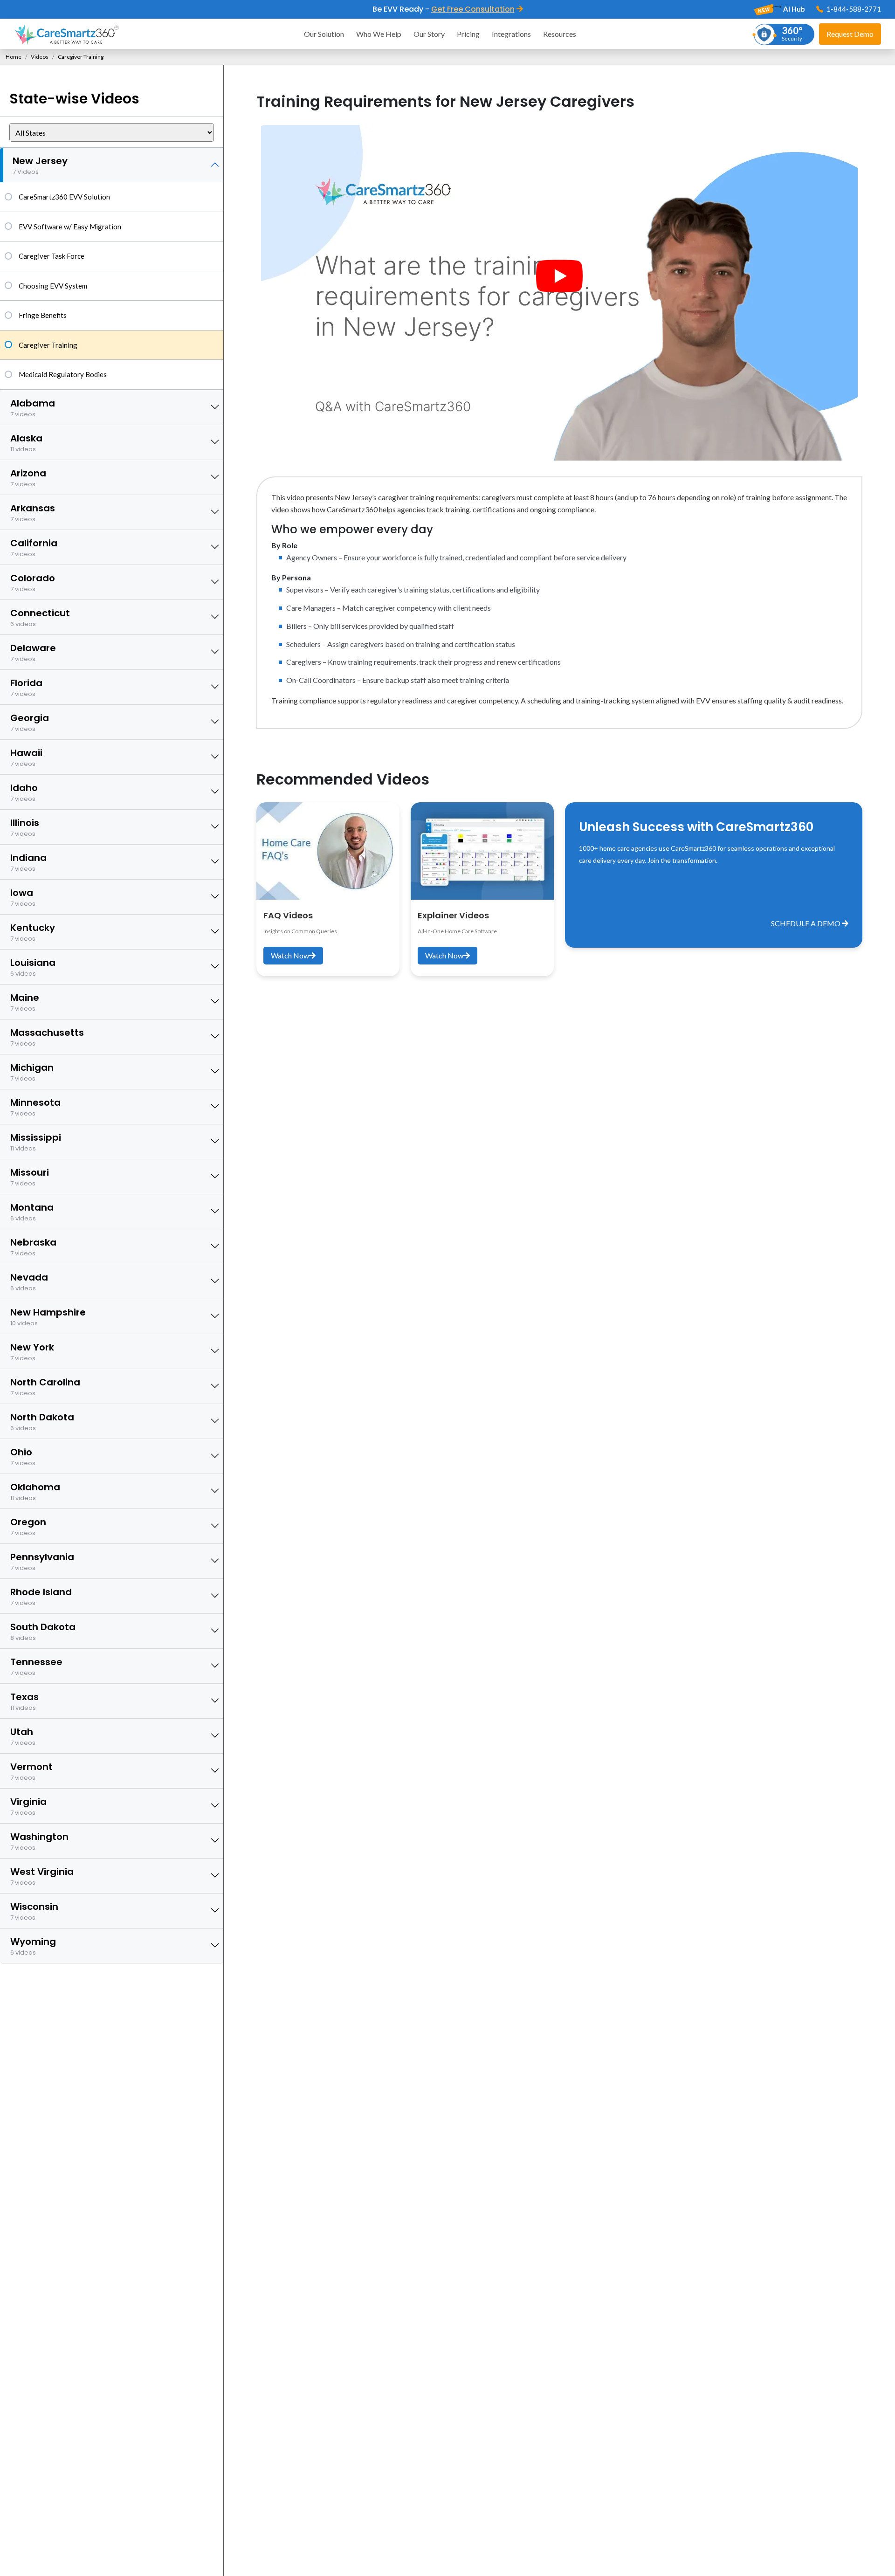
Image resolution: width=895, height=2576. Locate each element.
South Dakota (43, 1631)
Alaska (26, 443)
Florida (26, 687)
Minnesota (35, 1107)
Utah (23, 1736)
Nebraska (33, 1247)
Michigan (32, 1072)
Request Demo (850, 34)
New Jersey (40, 165)
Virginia (28, 1806)
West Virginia (42, 1876)
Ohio (23, 1457)
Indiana (28, 862)
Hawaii (26, 757)
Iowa (23, 897)
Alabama (33, 408)
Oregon (28, 1526)
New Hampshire (48, 1317)
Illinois (25, 827)
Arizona (28, 478)
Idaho (24, 792)
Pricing (468, 34)
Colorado (33, 582)
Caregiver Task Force (52, 256)
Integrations (511, 34)
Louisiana (33, 967)
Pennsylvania (42, 1561)
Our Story (429, 34)
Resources (560, 34)
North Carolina (45, 1387)
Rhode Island (41, 1596)
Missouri (30, 1177)
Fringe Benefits (43, 315)
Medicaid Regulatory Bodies (63, 374)
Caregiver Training (48, 345)
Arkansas (33, 513)
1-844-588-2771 (853, 9)
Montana (32, 1212)
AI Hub (793, 9)
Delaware (33, 652)
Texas (24, 1701)
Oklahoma (35, 1491)
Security (792, 33)
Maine (25, 1002)
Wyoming (33, 1946)
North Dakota (42, 1422)
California (34, 548)
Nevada (29, 1282)
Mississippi (36, 1142)
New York (32, 1352)
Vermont (31, 1771)
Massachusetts (47, 1037)
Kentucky (33, 932)
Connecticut (40, 617)
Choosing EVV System (53, 286)
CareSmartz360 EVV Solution (64, 197)
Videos (40, 57)
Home (14, 57)
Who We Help (379, 34)
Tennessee (36, 1666)
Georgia (30, 722)
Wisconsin (34, 1911)
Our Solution (324, 34)
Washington (39, 1841)
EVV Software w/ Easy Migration (70, 227)
